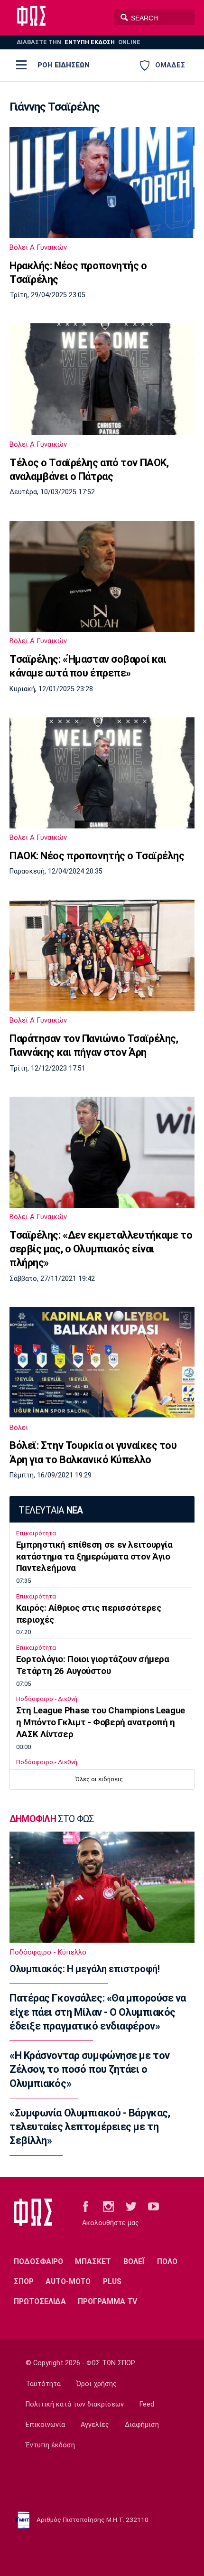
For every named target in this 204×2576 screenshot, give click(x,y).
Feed (147, 2404)
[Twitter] (131, 2206)
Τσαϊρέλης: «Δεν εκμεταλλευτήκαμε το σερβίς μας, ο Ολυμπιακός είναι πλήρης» (101, 1249)
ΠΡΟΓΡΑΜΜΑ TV (107, 2301)
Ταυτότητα (43, 2384)
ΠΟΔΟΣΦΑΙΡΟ (38, 2261)
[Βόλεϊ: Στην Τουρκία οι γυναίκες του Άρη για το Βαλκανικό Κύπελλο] (102, 1363)
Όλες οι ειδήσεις (99, 1779)
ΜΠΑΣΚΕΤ (93, 2261)
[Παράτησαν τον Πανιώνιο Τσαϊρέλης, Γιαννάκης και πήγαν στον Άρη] (102, 955)
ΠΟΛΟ (167, 2261)
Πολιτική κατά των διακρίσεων (75, 2404)
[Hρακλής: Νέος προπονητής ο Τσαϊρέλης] (102, 182)
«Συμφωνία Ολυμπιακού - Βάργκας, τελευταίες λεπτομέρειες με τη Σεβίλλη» (90, 2127)
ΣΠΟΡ (24, 2281)
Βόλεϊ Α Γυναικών (38, 247)
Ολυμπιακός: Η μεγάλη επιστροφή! (84, 1969)
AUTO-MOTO (68, 2281)
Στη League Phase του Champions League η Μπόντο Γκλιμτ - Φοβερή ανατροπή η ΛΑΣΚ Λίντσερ (101, 1722)
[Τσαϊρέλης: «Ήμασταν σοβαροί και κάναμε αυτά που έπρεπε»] (102, 576)
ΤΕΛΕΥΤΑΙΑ (51, 1510)
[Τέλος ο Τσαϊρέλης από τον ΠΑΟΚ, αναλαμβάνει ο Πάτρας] (102, 379)
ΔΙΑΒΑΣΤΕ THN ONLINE (79, 42)
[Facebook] (86, 2206)
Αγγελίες (95, 2425)
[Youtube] (153, 2206)
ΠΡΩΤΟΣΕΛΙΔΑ (40, 2301)
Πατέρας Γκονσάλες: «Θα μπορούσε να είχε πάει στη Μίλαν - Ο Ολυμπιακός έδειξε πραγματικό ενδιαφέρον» (98, 2012)
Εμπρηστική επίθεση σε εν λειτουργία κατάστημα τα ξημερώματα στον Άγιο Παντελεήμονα (94, 1557)
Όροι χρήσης (97, 2384)
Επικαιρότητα (36, 1533)
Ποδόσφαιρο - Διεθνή (47, 1699)
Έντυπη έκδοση (50, 2445)
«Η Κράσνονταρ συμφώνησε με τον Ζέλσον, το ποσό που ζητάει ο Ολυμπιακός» (90, 2069)
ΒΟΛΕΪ (134, 2261)
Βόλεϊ (19, 1428)
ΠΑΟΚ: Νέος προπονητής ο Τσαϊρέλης (97, 856)
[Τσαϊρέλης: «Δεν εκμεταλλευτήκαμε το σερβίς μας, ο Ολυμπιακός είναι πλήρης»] (102, 1152)
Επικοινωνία (45, 2425)
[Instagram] (108, 2206)
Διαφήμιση (142, 2425)
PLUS (112, 2281)
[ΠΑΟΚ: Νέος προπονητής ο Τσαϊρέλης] (102, 773)
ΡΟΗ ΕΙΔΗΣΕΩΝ (64, 65)
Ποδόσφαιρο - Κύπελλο (48, 1952)
